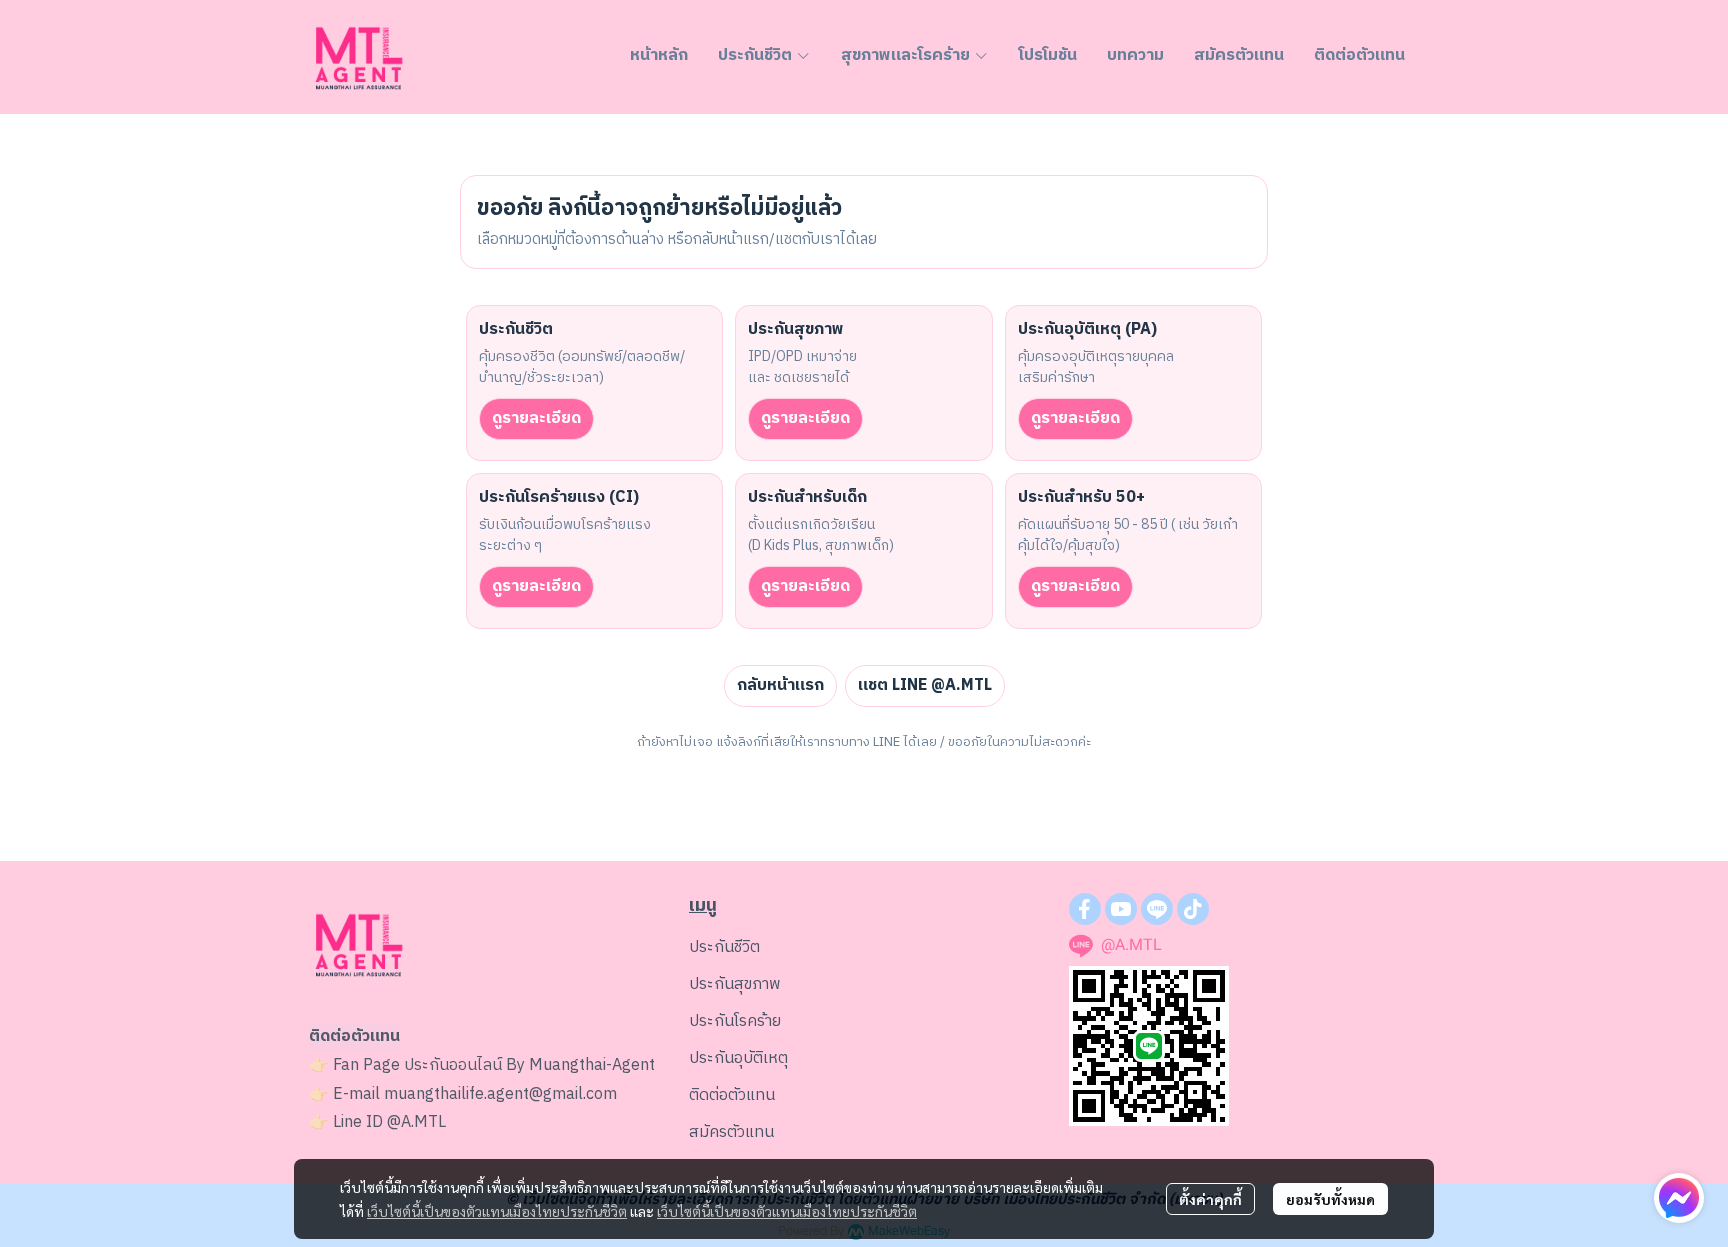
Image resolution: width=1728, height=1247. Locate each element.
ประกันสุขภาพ (735, 984)
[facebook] (1085, 909)
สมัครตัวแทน (731, 1132)
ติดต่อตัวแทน (732, 1095)
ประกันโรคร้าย (735, 1021)
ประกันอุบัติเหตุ (738, 1058)
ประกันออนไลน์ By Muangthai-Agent (529, 1065)
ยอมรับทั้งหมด (1330, 1199)
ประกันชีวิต (724, 947)
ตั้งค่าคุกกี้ (1210, 1199)
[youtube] (1121, 909)
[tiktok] (1193, 909)
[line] (1157, 909)
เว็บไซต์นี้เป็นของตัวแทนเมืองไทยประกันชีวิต (497, 1211)
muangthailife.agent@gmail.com (500, 1094)
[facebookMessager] (1679, 1198)
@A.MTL (416, 1122)
